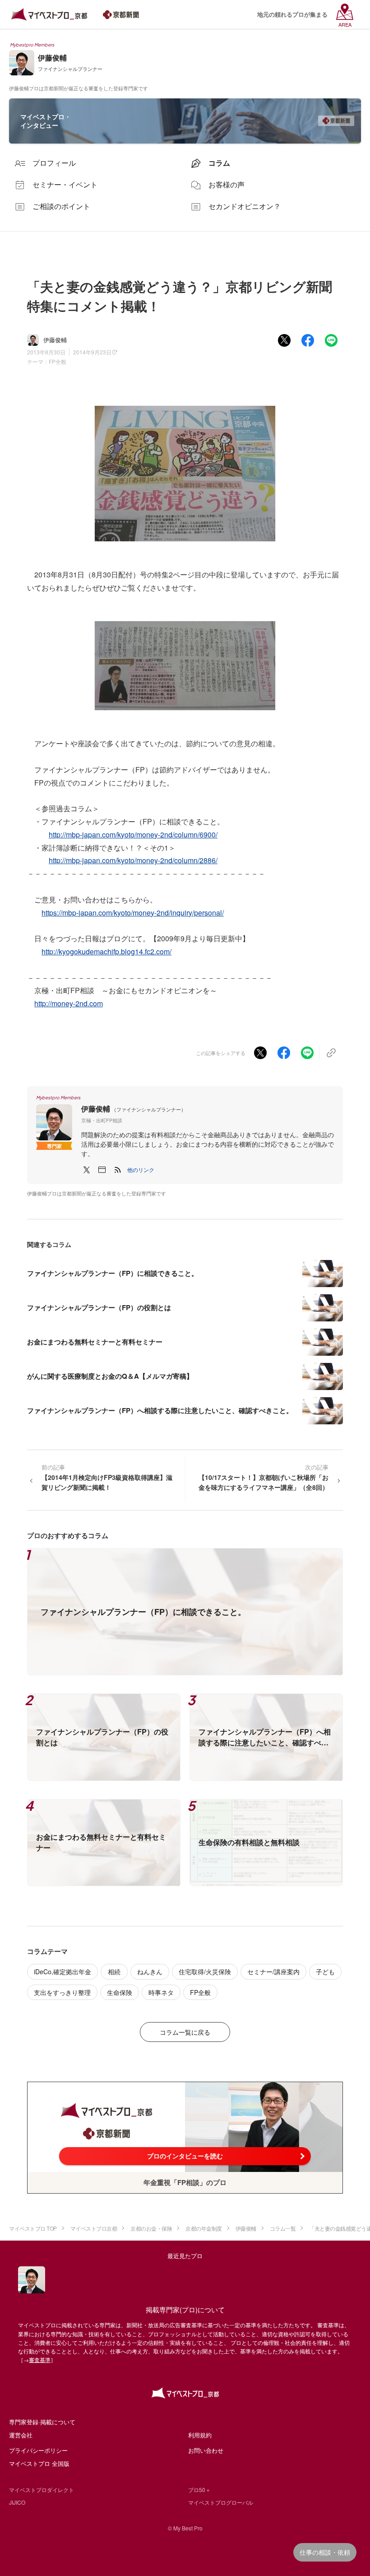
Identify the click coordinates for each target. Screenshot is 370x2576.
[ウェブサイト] (102, 1170)
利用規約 (200, 2435)
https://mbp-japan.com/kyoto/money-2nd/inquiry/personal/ (133, 913)
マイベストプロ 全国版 (39, 2463)
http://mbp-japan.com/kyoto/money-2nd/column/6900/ (133, 835)
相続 (114, 1972)
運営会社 (21, 2435)
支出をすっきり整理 (62, 1992)
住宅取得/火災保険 (205, 1972)
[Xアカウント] (87, 1170)
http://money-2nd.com (69, 1003)
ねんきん (150, 1972)
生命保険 (120, 1992)
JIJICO (17, 2502)
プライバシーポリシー (38, 2450)
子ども (325, 1972)
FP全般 (58, 361)
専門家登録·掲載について (42, 2422)
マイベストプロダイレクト (42, 2490)
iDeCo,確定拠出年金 (62, 1972)
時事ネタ (161, 1992)
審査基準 (40, 2360)
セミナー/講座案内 (273, 1972)
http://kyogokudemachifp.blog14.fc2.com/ (106, 951)
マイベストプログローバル (221, 2502)
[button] (141, 1170)
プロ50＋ (199, 2490)
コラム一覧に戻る (185, 2032)
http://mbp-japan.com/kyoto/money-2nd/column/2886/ (133, 860)
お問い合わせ (206, 2450)
